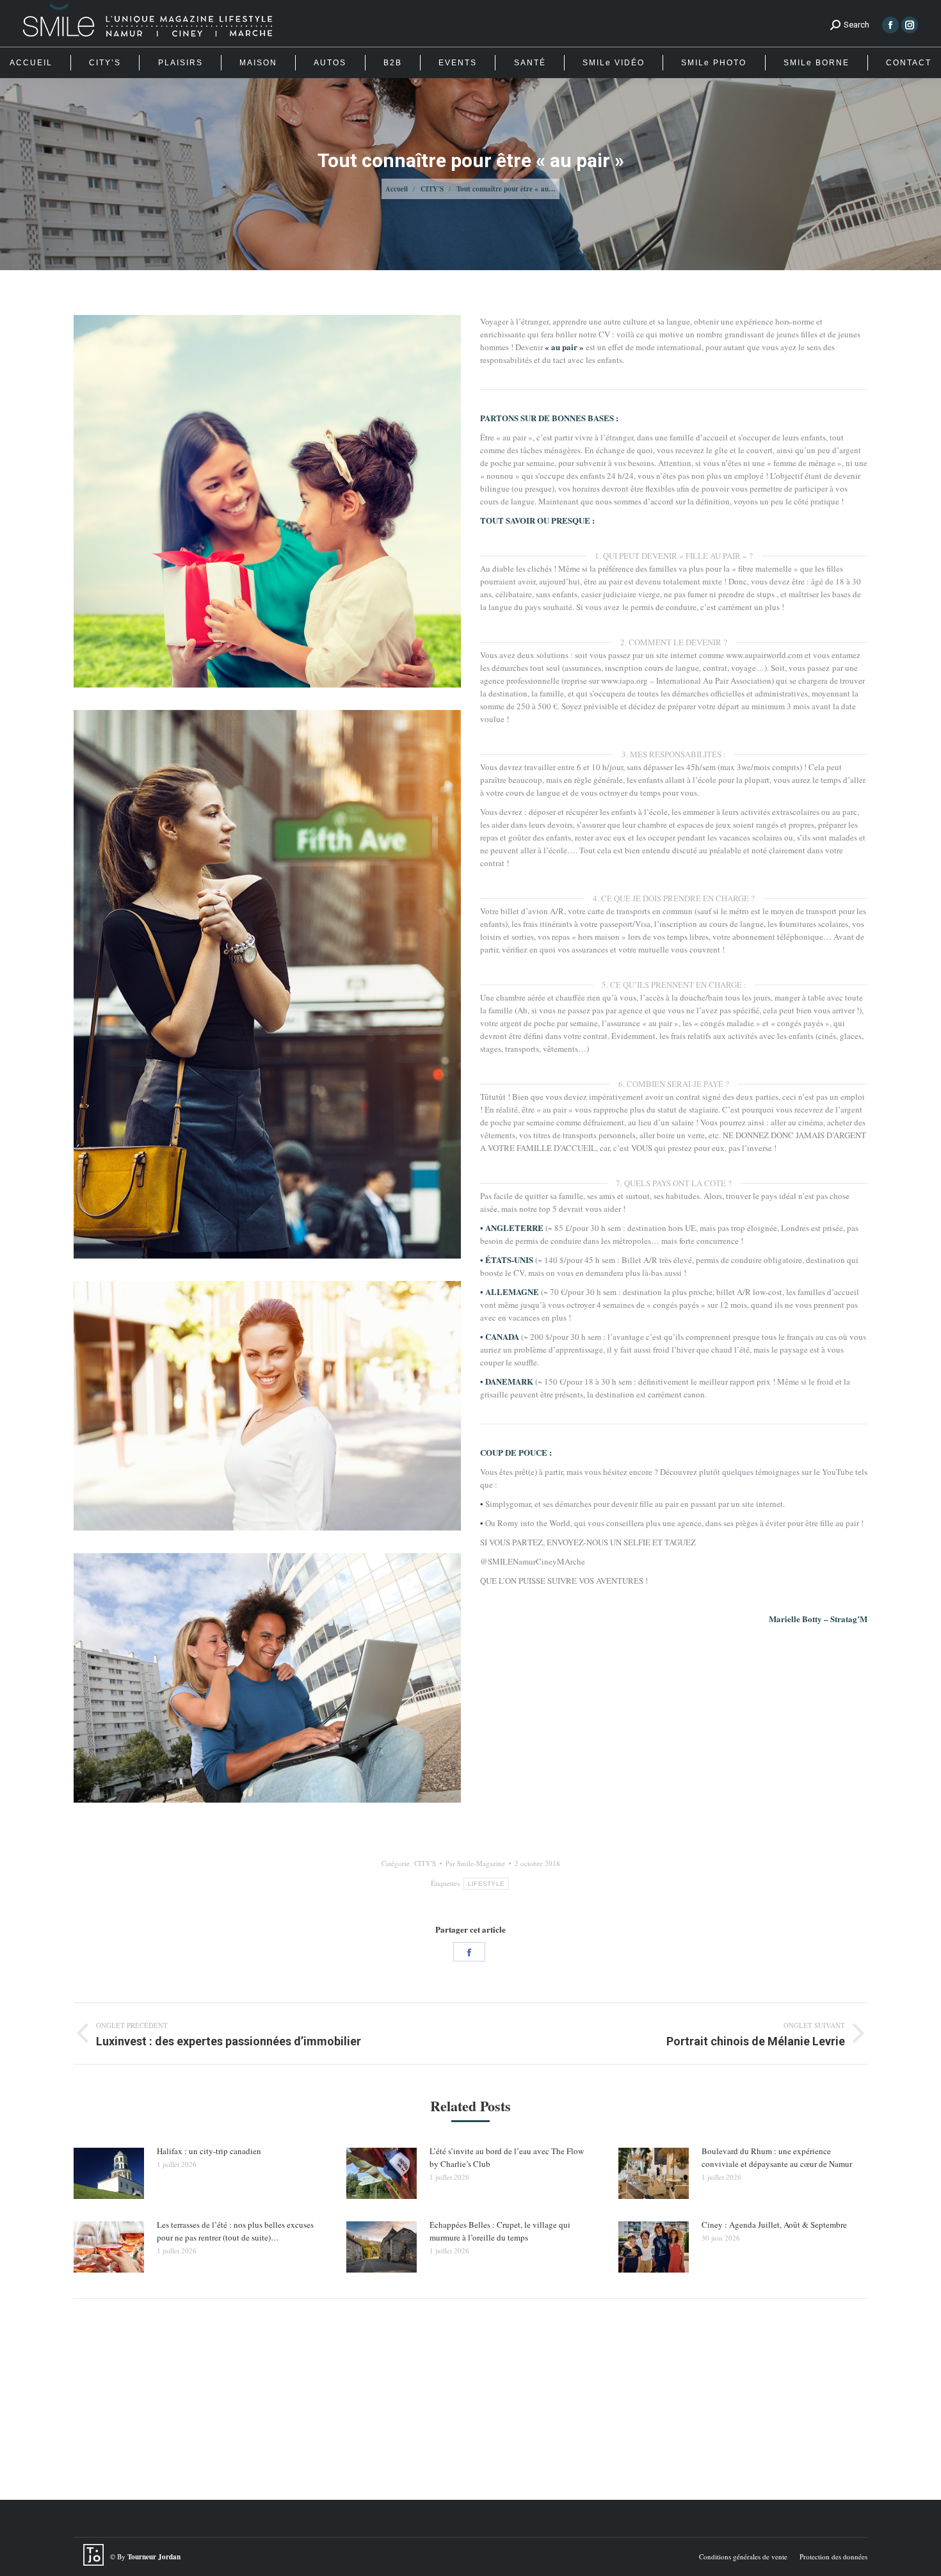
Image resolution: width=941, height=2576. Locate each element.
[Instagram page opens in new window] (910, 25)
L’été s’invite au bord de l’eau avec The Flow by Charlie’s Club (507, 2157)
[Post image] (109, 2173)
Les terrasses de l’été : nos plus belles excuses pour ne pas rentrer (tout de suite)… (235, 2231)
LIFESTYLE (487, 1884)
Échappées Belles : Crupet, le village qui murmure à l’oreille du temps (500, 2231)
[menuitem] (31, 63)
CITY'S (425, 1863)
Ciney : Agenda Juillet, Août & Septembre (774, 2225)
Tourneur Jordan (154, 2557)
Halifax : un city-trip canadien (209, 2151)
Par (475, 1863)
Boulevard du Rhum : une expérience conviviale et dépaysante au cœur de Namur (777, 2157)
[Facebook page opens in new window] (890, 25)
